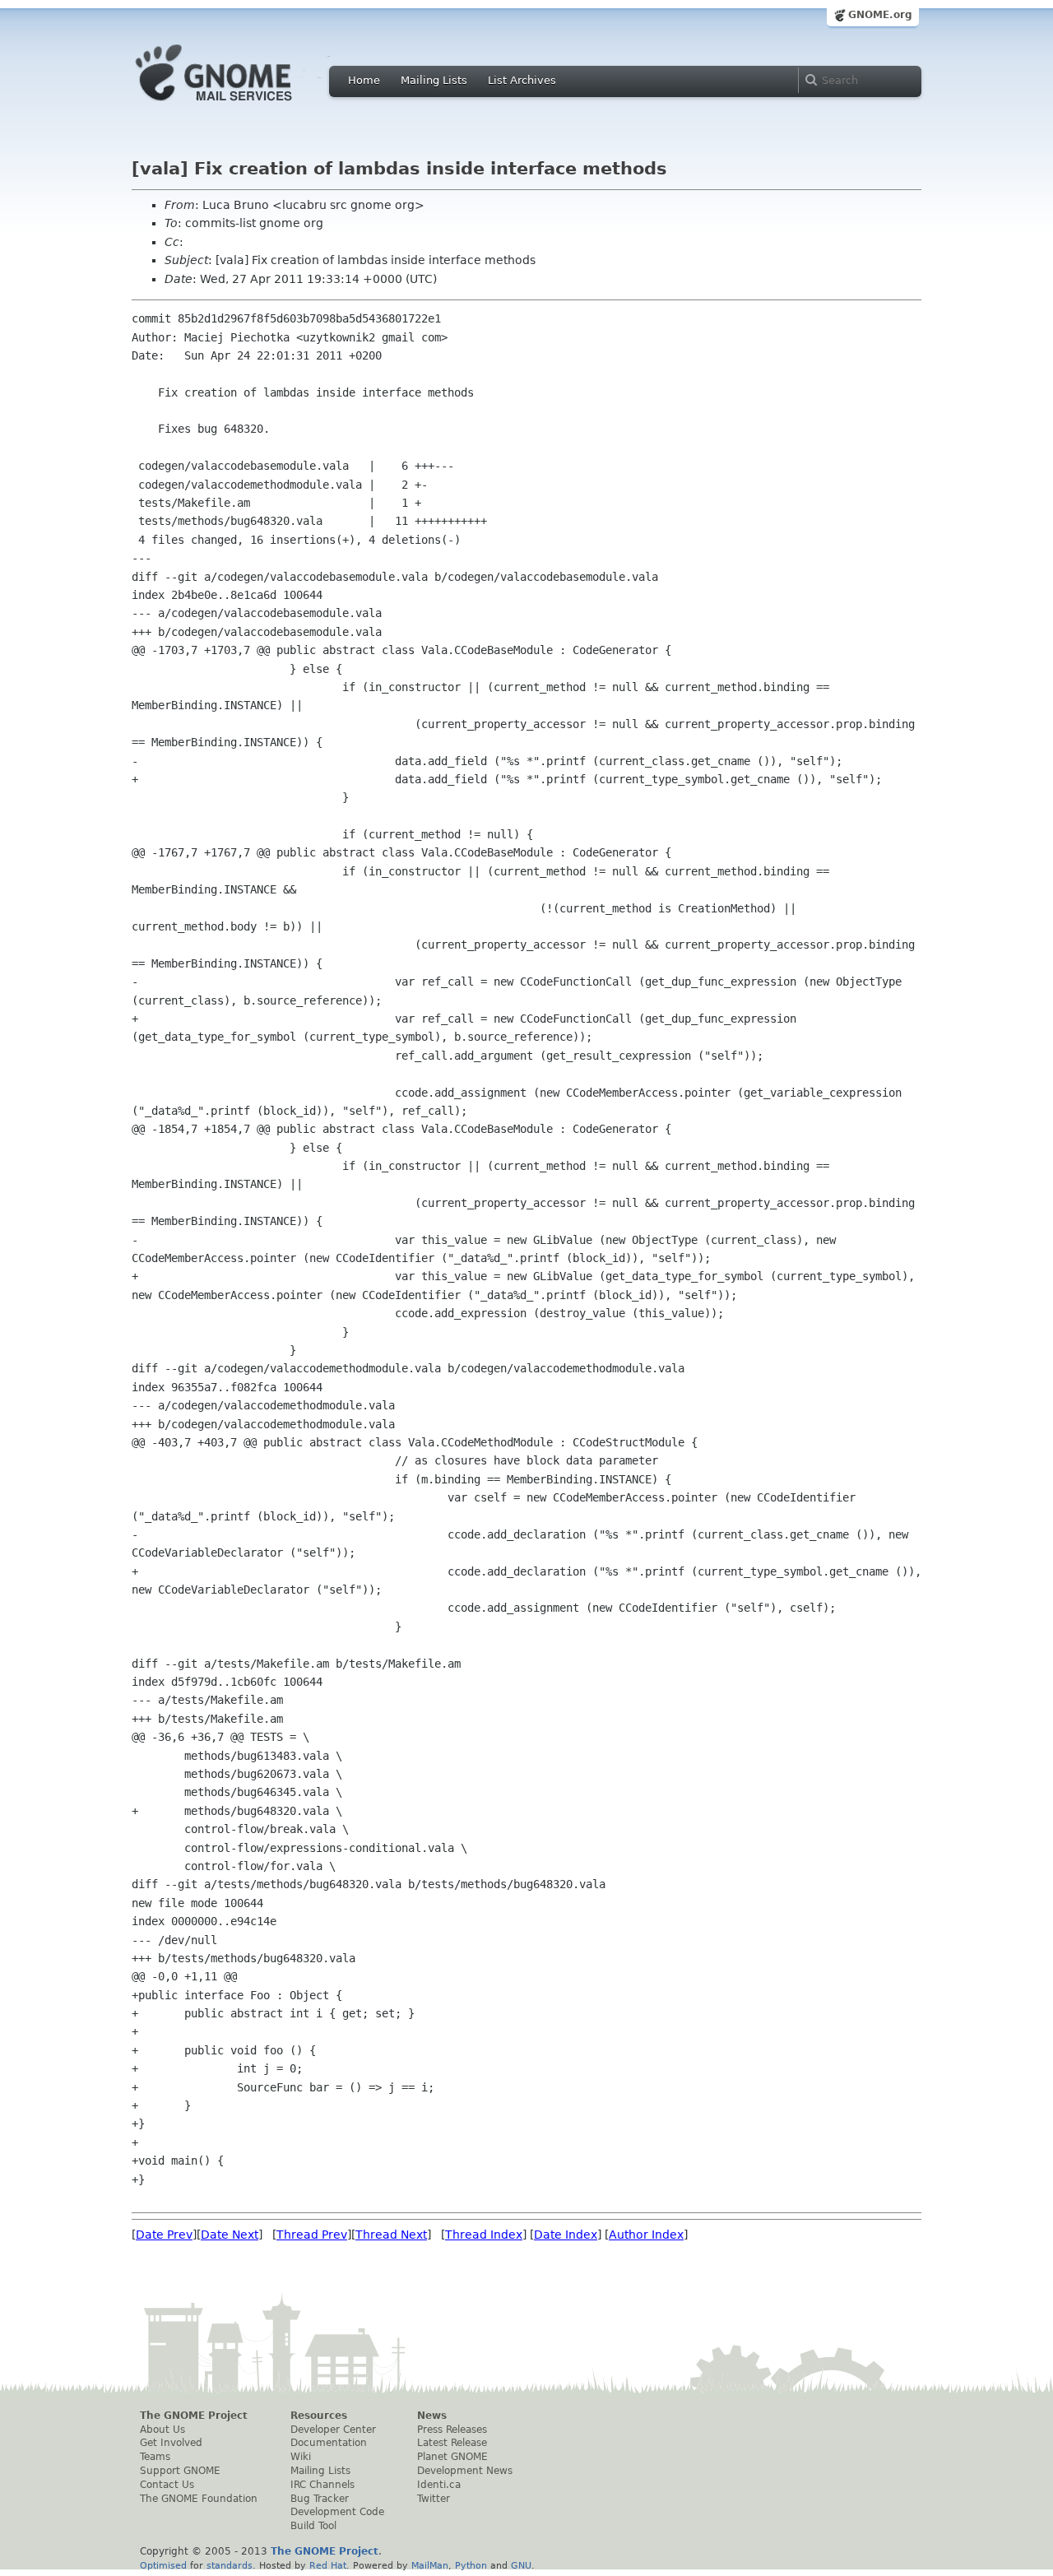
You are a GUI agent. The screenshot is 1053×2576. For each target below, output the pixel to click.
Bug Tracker (320, 2499)
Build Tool (313, 2526)
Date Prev (164, 2235)
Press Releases (452, 2430)
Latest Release (452, 2443)
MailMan (430, 2565)
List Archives (522, 80)
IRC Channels (322, 2485)
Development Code (337, 2512)
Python (471, 2565)
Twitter (434, 2499)
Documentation (329, 2443)
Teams (155, 2457)
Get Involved (171, 2443)
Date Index (566, 2235)
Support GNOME (180, 2471)
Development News (465, 2471)
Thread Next (391, 2235)
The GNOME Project (194, 2416)
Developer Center (333, 2430)
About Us (162, 2430)
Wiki (301, 2457)
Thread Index (484, 2235)
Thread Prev (312, 2235)
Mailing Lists (434, 80)
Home (364, 80)
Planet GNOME (452, 2457)
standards (230, 2565)
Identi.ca (439, 2485)
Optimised (163, 2565)
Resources (319, 2416)
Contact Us (167, 2485)
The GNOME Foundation (199, 2499)
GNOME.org (880, 15)
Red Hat (328, 2565)
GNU (521, 2565)
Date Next (230, 2235)
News (432, 2416)
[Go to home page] (239, 105)
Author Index (646, 2235)
